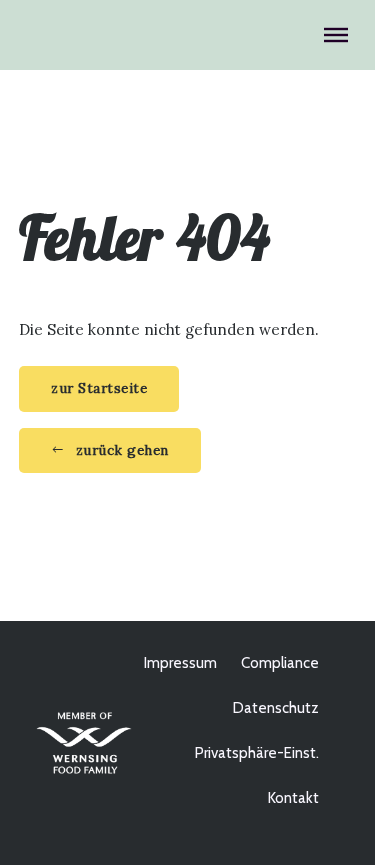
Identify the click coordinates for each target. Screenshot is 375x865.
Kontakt (293, 798)
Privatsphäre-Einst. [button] (257, 753)
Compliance (280, 663)
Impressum (180, 663)
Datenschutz (276, 708)
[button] (110, 451)
